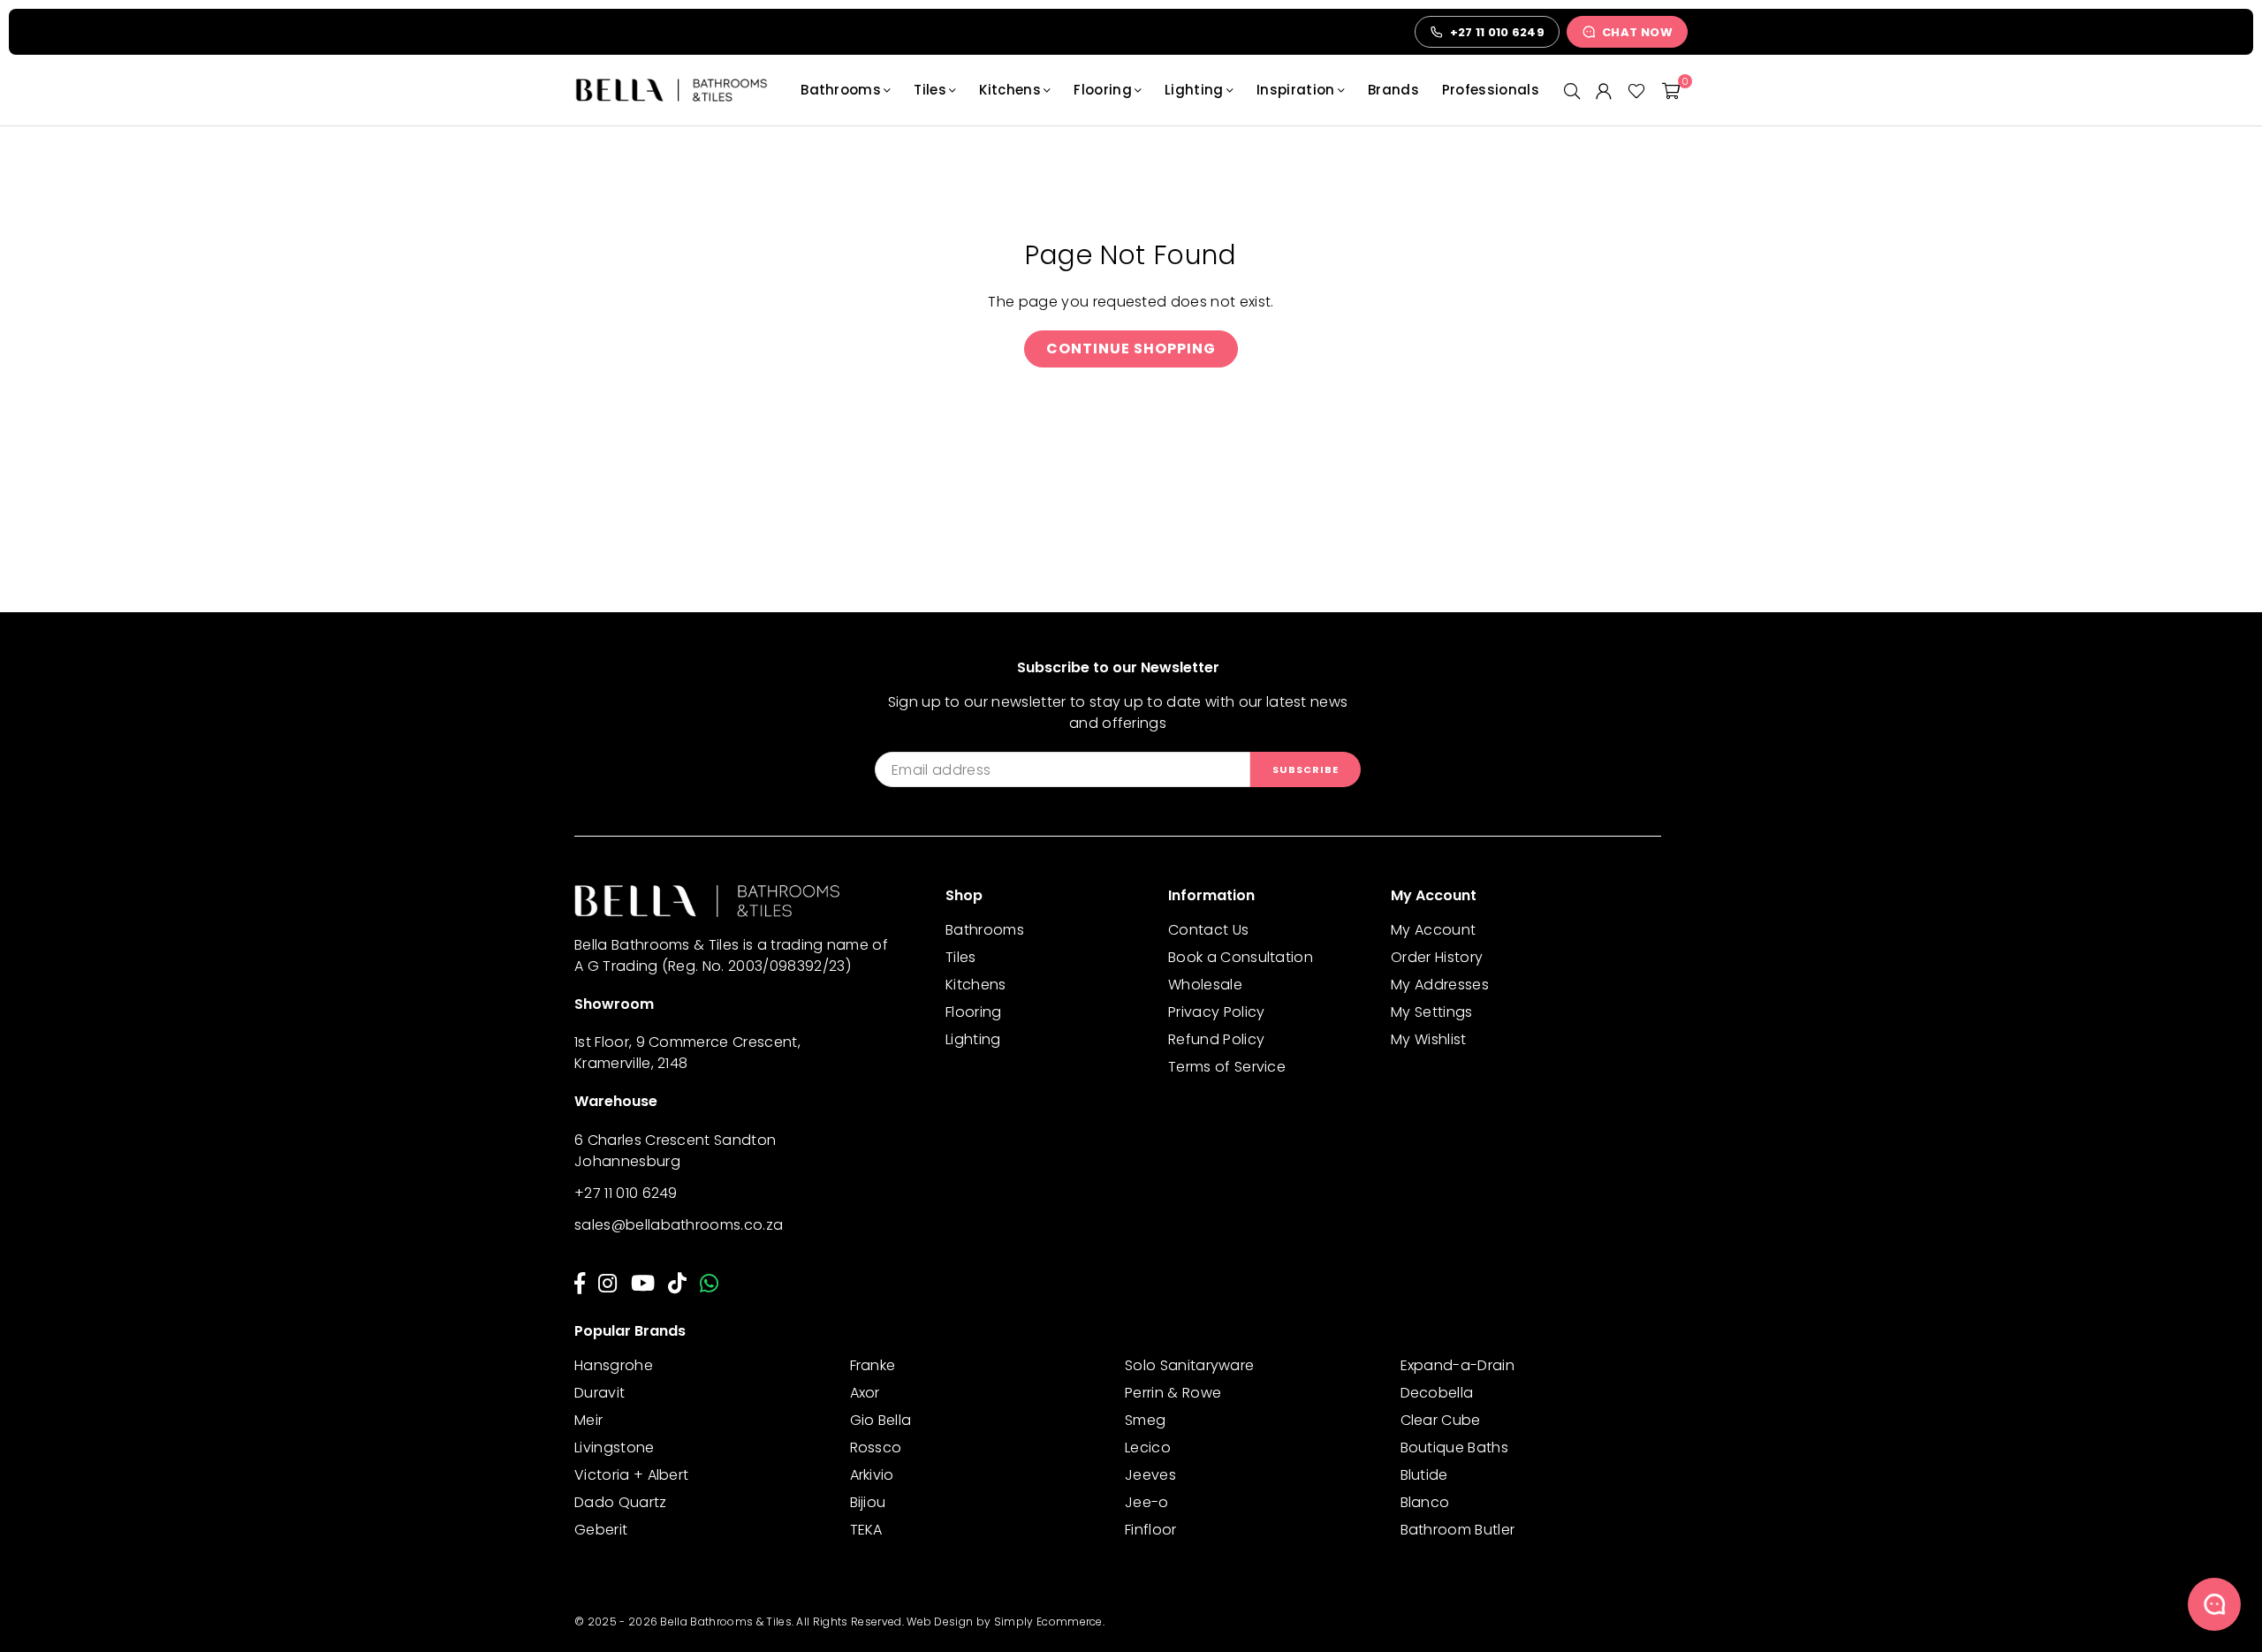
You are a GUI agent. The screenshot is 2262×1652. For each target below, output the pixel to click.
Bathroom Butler (1458, 1530)
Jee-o (1147, 1502)
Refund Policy (1216, 1039)
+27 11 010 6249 (626, 1193)
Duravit (600, 1393)
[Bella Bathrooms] (680, 90)
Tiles (930, 90)
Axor (865, 1393)
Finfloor (1151, 1530)
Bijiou (868, 1502)
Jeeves (1150, 1475)
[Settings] (1604, 90)
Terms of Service (1227, 1067)
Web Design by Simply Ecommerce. (1006, 1622)
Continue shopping (1131, 349)
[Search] (1572, 90)
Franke (873, 1365)
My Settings (1432, 1012)
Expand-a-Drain (1457, 1365)
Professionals (1491, 90)
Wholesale (1205, 985)
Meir (588, 1420)
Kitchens (1010, 90)
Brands (1393, 90)
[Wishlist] (1636, 90)
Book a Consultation (1241, 957)
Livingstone (615, 1447)
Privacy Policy (1216, 1012)
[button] (1671, 90)
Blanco (1425, 1502)
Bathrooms (841, 90)
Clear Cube (1441, 1420)
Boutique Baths (1454, 1447)
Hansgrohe (614, 1365)
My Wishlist (1429, 1039)
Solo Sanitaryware (1189, 1365)
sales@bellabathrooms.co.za (679, 1225)
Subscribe (1306, 769)
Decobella (1437, 1393)
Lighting (1194, 90)
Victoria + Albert (631, 1475)
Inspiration (1296, 90)
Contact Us (1208, 930)
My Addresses (1440, 985)
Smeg (1145, 1420)
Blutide (1424, 1475)
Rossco (876, 1447)
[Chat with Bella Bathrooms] (2214, 1604)
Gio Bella (881, 1420)
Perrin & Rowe (1173, 1393)
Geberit (601, 1530)
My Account (1433, 930)
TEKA (866, 1530)
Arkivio (872, 1475)
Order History (1437, 957)
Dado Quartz (621, 1502)
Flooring (1103, 90)
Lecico (1148, 1447)
